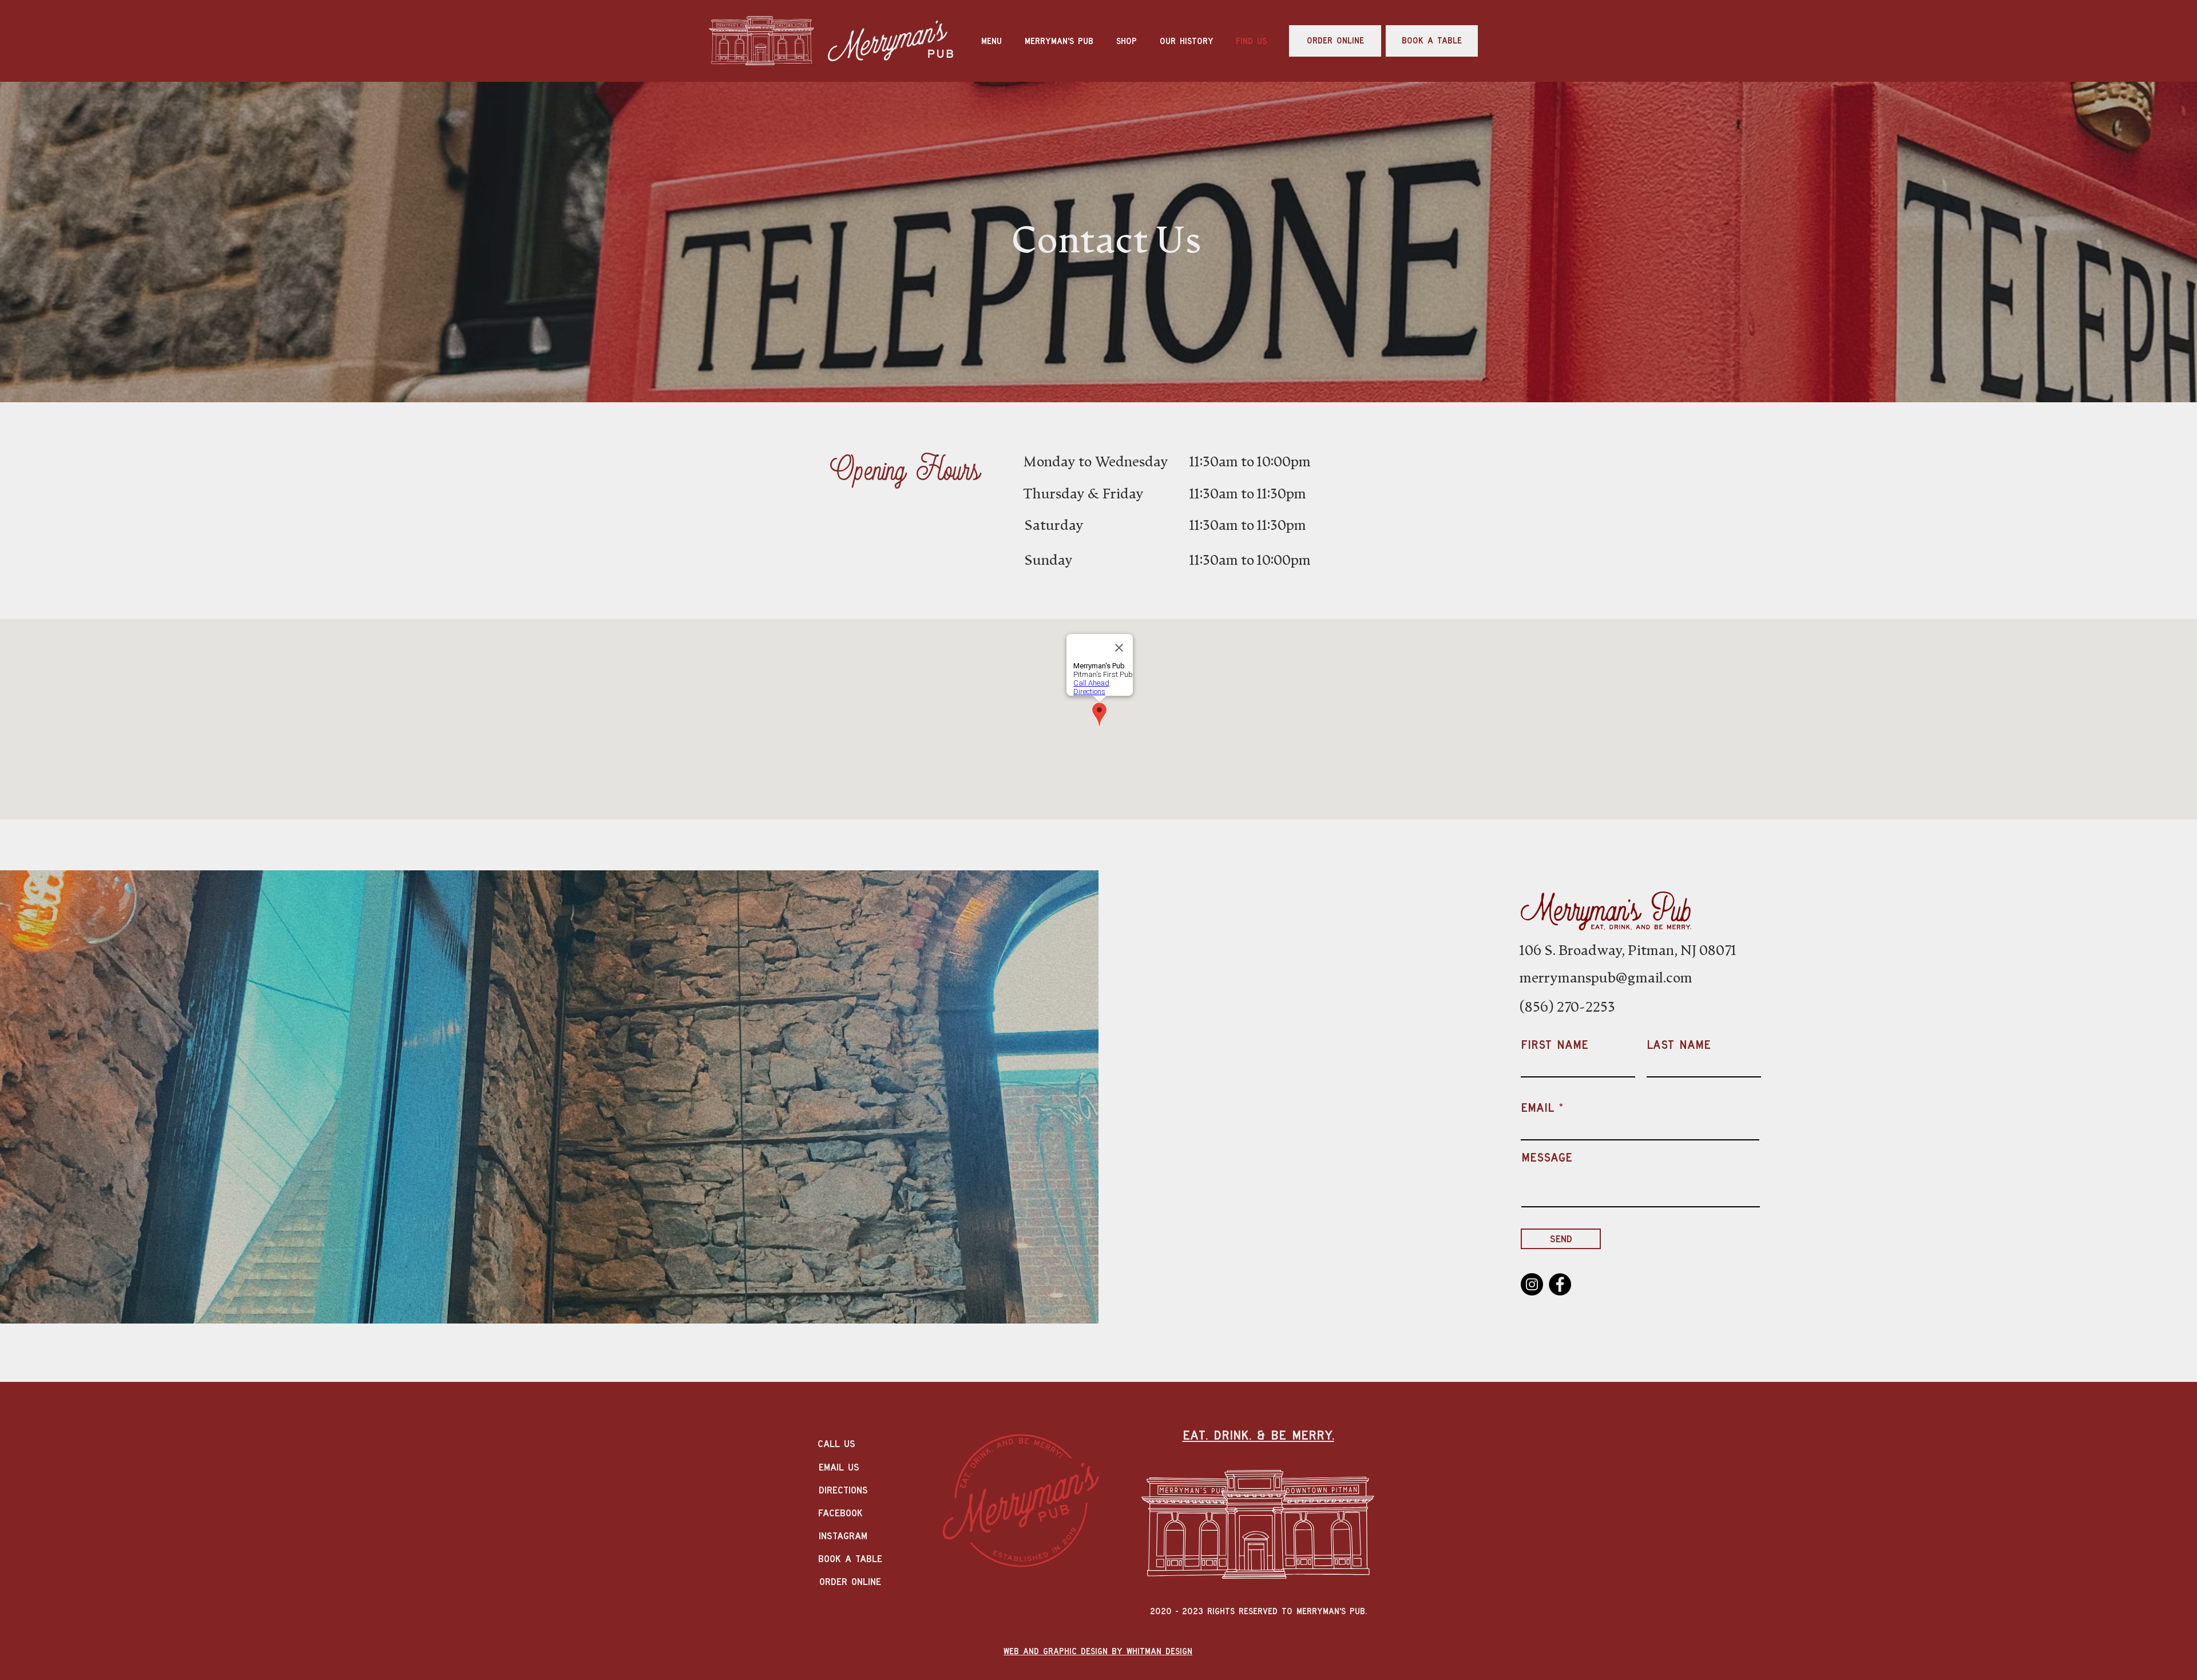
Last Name (1679, 1045)
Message (1547, 1157)
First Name (1554, 1045)
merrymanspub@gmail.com (1606, 978)
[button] (1127, 41)
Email (1537, 1108)
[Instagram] (1532, 1284)
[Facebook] (1560, 1284)
